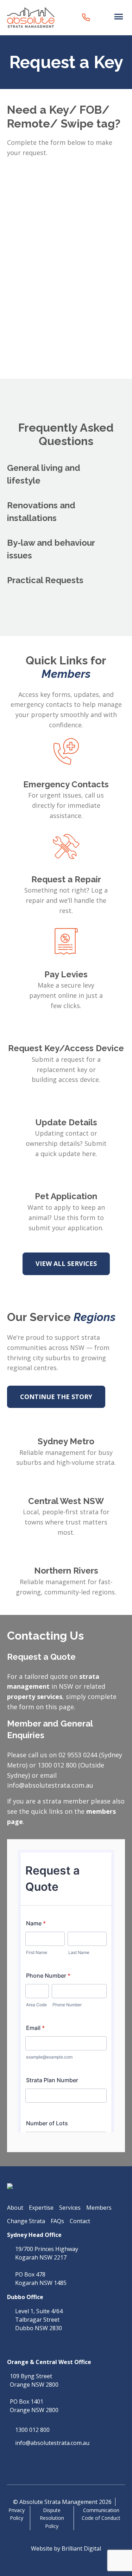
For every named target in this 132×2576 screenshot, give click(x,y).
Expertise (41, 2208)
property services (35, 1696)
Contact (80, 2221)
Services (70, 2208)
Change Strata (26, 2221)
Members (99, 2208)
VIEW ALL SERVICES (66, 1263)
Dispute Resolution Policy (52, 2518)
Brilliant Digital (81, 2548)
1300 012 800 (32, 2430)
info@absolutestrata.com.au (52, 2443)
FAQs (57, 2221)
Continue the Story (56, 1397)
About (15, 2208)
